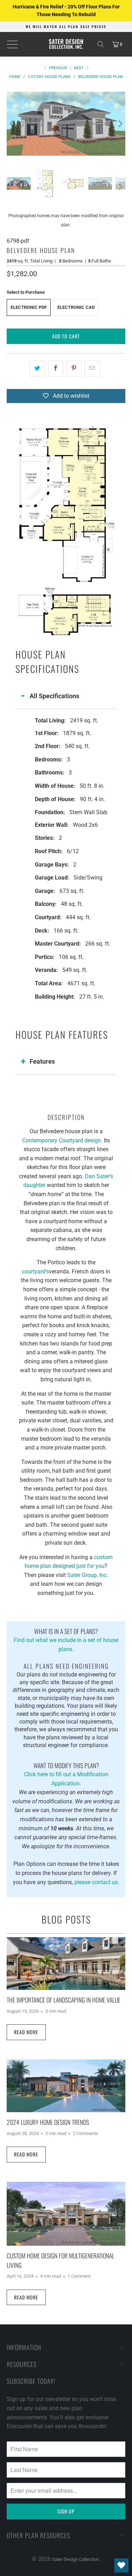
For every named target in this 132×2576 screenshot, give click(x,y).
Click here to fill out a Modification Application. (66, 1774)
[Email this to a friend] (92, 369)
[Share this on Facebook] (56, 369)
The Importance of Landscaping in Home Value (64, 2000)
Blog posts (66, 1919)
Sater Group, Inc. (88, 1575)
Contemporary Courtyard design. (62, 1140)
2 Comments (86, 2133)
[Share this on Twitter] (37, 369)
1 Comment (79, 2276)
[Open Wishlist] (121, 2565)
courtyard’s (35, 1271)
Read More (26, 2032)
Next (79, 68)
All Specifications (54, 696)
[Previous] (12, 124)
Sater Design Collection (75, 2559)
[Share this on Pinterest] (74, 369)
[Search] (101, 44)
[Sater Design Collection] (66, 44)
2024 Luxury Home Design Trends (48, 2122)
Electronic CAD (76, 307)
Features (42, 1061)
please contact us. (97, 1882)
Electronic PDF (29, 307)
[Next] (120, 124)
